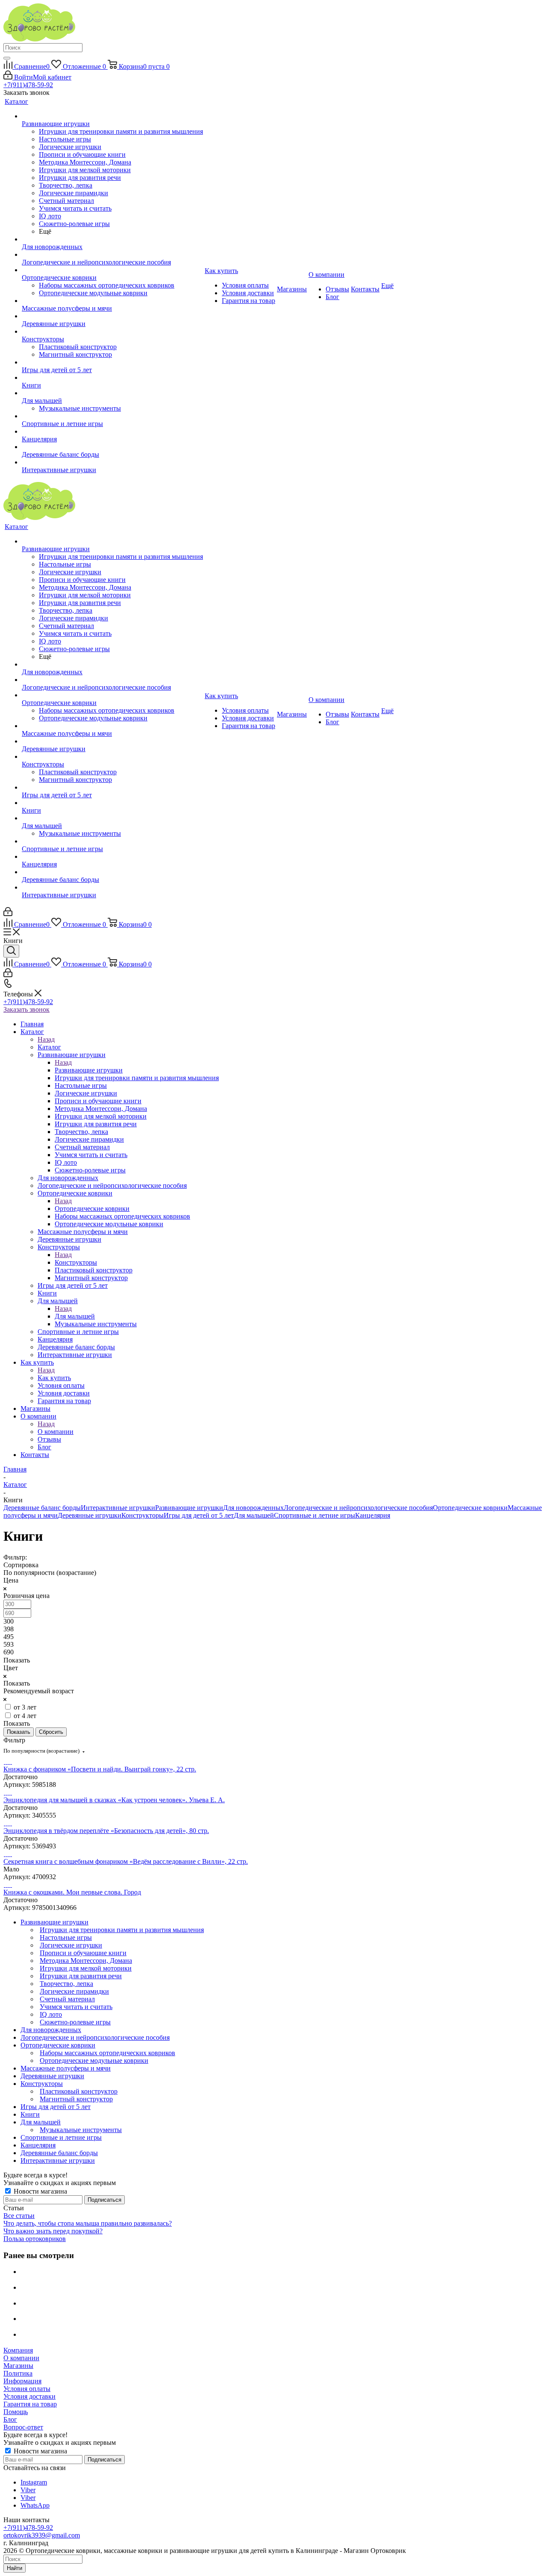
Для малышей (75, 1316)
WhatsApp (35, 2505)
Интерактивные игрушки (118, 1508)
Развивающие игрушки (89, 1070)
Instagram (34, 2482)
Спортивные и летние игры (315, 1515)
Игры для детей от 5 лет (199, 1515)
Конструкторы (76, 1262)
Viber (28, 2490)
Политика (18, 2373)
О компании (56, 1432)
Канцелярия (373, 1515)
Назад (46, 1039)
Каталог (49, 1047)
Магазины (18, 2366)
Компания (18, 2350)
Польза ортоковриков (35, 2239)
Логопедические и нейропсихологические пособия (358, 1508)
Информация (22, 2381)
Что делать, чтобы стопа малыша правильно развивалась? (88, 2223)
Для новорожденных (253, 1508)
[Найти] (7, 58)
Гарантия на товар (30, 2404)
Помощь (16, 2412)
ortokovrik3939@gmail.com (42, 2535)
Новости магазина (40, 2191)
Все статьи (19, 2216)
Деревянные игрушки (90, 1515)
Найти (15, 2568)
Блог (10, 2419)
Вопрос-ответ (23, 2427)
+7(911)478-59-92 (28, 85)
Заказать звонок (26, 1009)
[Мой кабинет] (8, 914)
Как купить (54, 1378)
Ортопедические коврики (92, 1209)
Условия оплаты (27, 2389)
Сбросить (51, 1732)
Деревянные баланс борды (42, 1508)
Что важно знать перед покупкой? (53, 2231)
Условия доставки (29, 2396)
